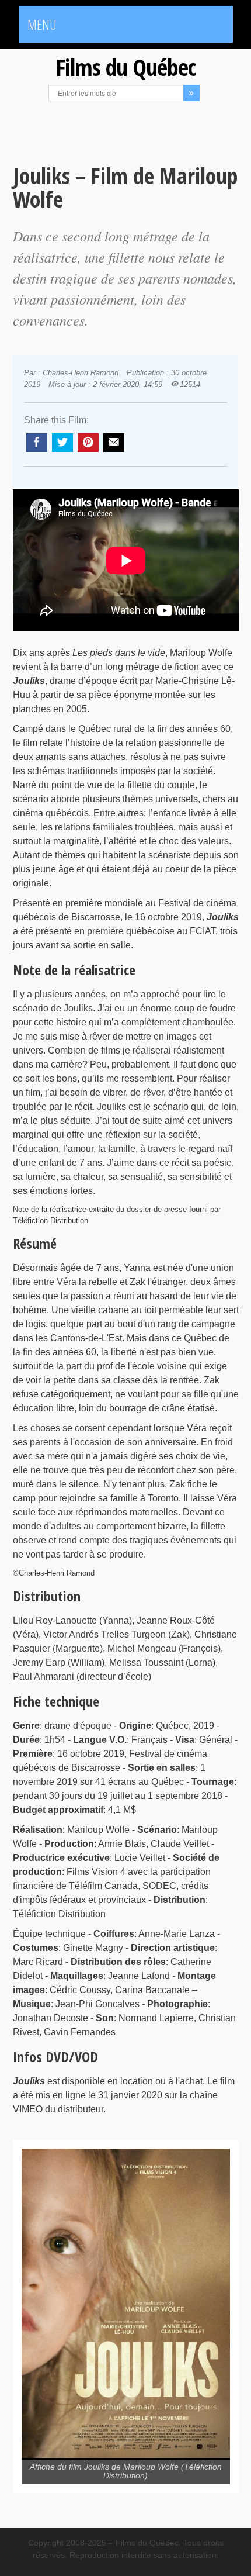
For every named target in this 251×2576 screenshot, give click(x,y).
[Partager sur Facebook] (37, 443)
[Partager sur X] (62, 443)
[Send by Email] (114, 443)
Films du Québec (125, 67)
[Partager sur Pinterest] (88, 443)
